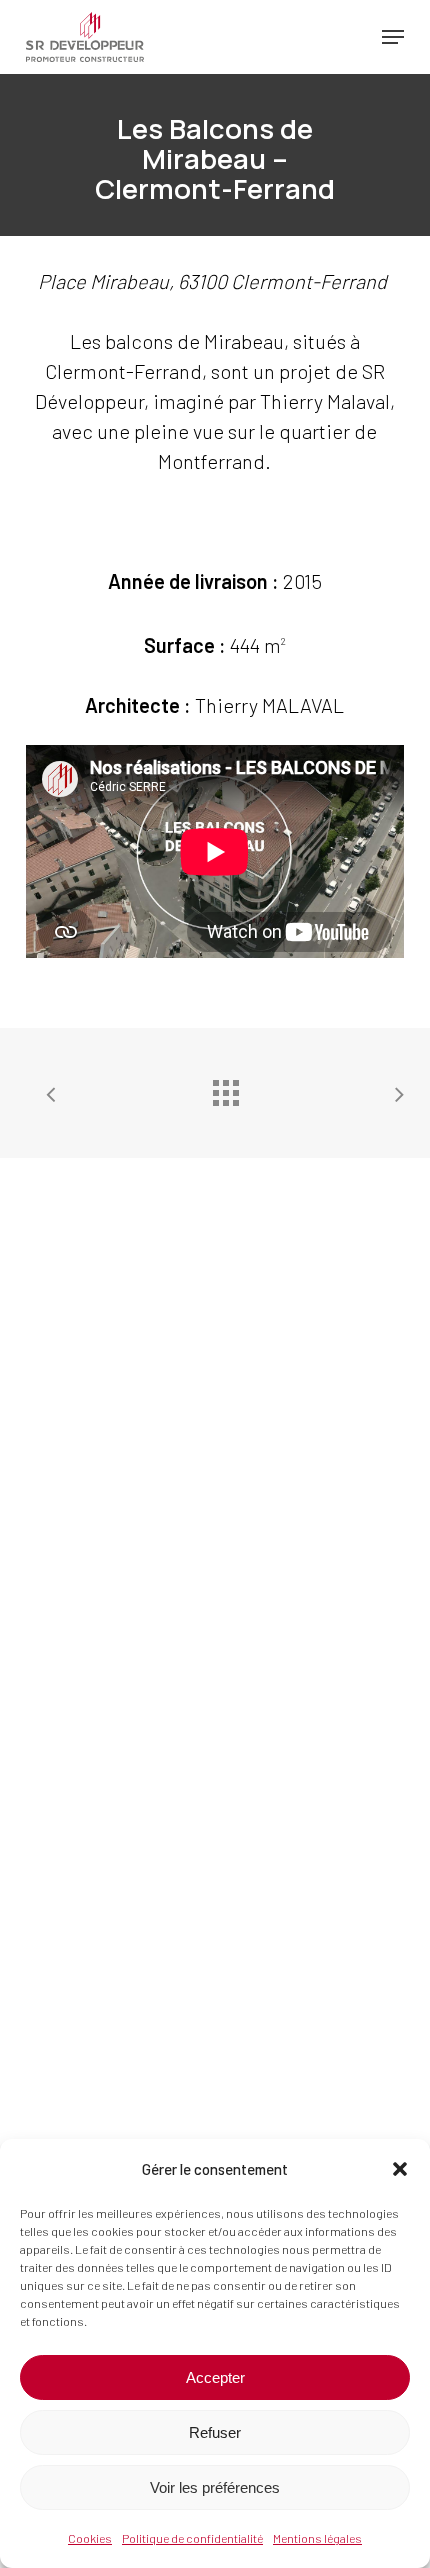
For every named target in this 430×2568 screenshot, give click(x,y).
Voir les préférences (215, 2487)
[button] (400, 2169)
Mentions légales (317, 2538)
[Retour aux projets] (225, 1088)
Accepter (215, 2377)
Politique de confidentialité (192, 2538)
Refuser (215, 2432)
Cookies (90, 2538)
